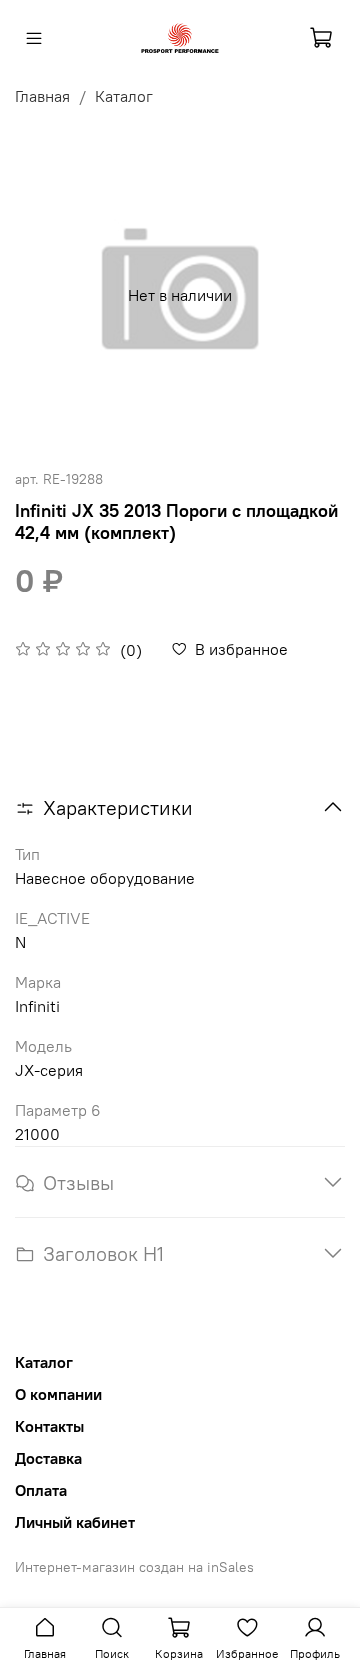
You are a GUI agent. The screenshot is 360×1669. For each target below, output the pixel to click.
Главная (42, 96)
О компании (58, 1394)
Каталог (124, 96)
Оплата (41, 1490)
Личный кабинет (75, 1522)
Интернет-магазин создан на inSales (134, 1567)
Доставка (48, 1458)
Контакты (49, 1426)
